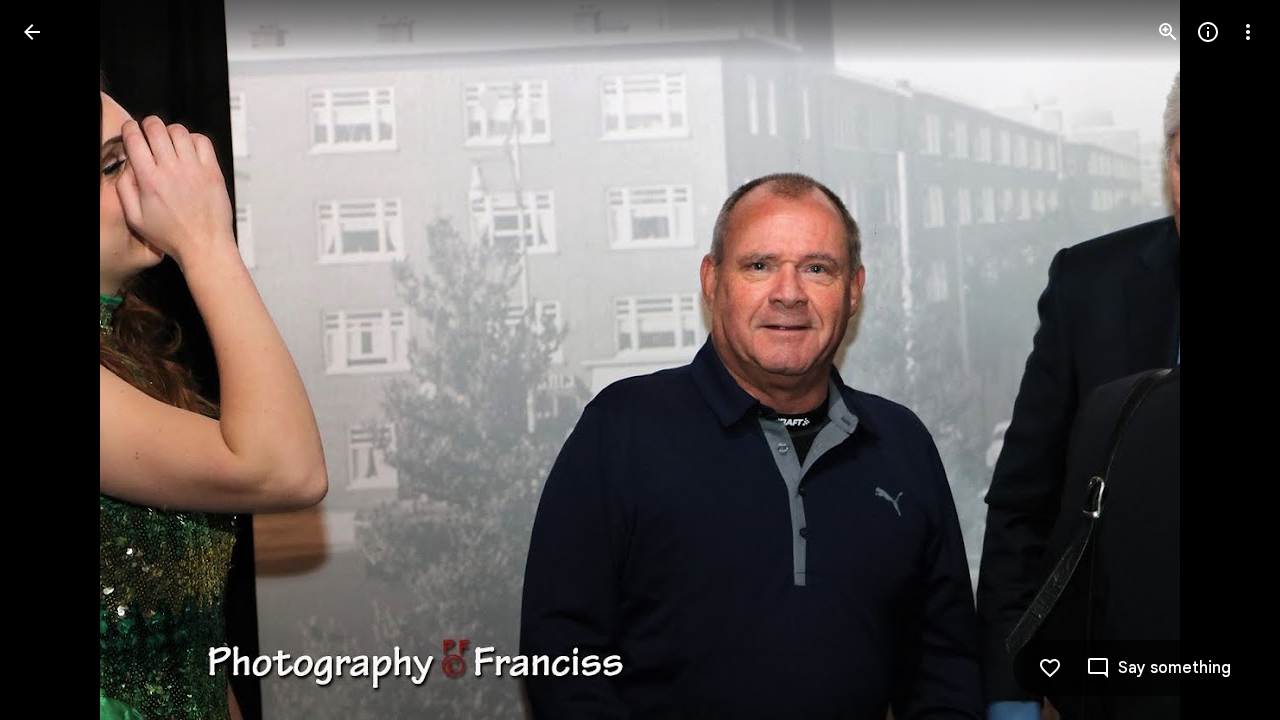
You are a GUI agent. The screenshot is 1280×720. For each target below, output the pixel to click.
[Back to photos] (32, 32)
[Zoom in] (1168, 32)
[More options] (1248, 32)
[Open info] (1208, 32)
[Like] (1050, 668)
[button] (56, 360)
